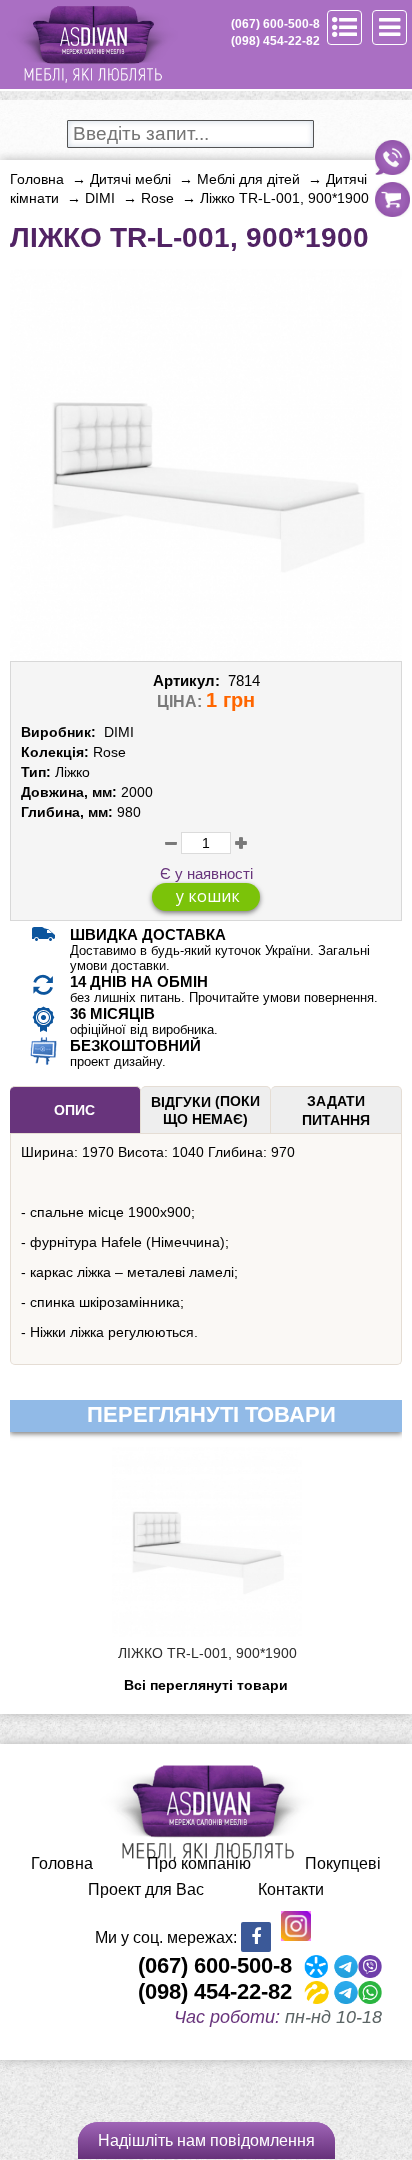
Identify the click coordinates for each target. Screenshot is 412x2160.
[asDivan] (91, 80)
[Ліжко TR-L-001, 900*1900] (206, 653)
